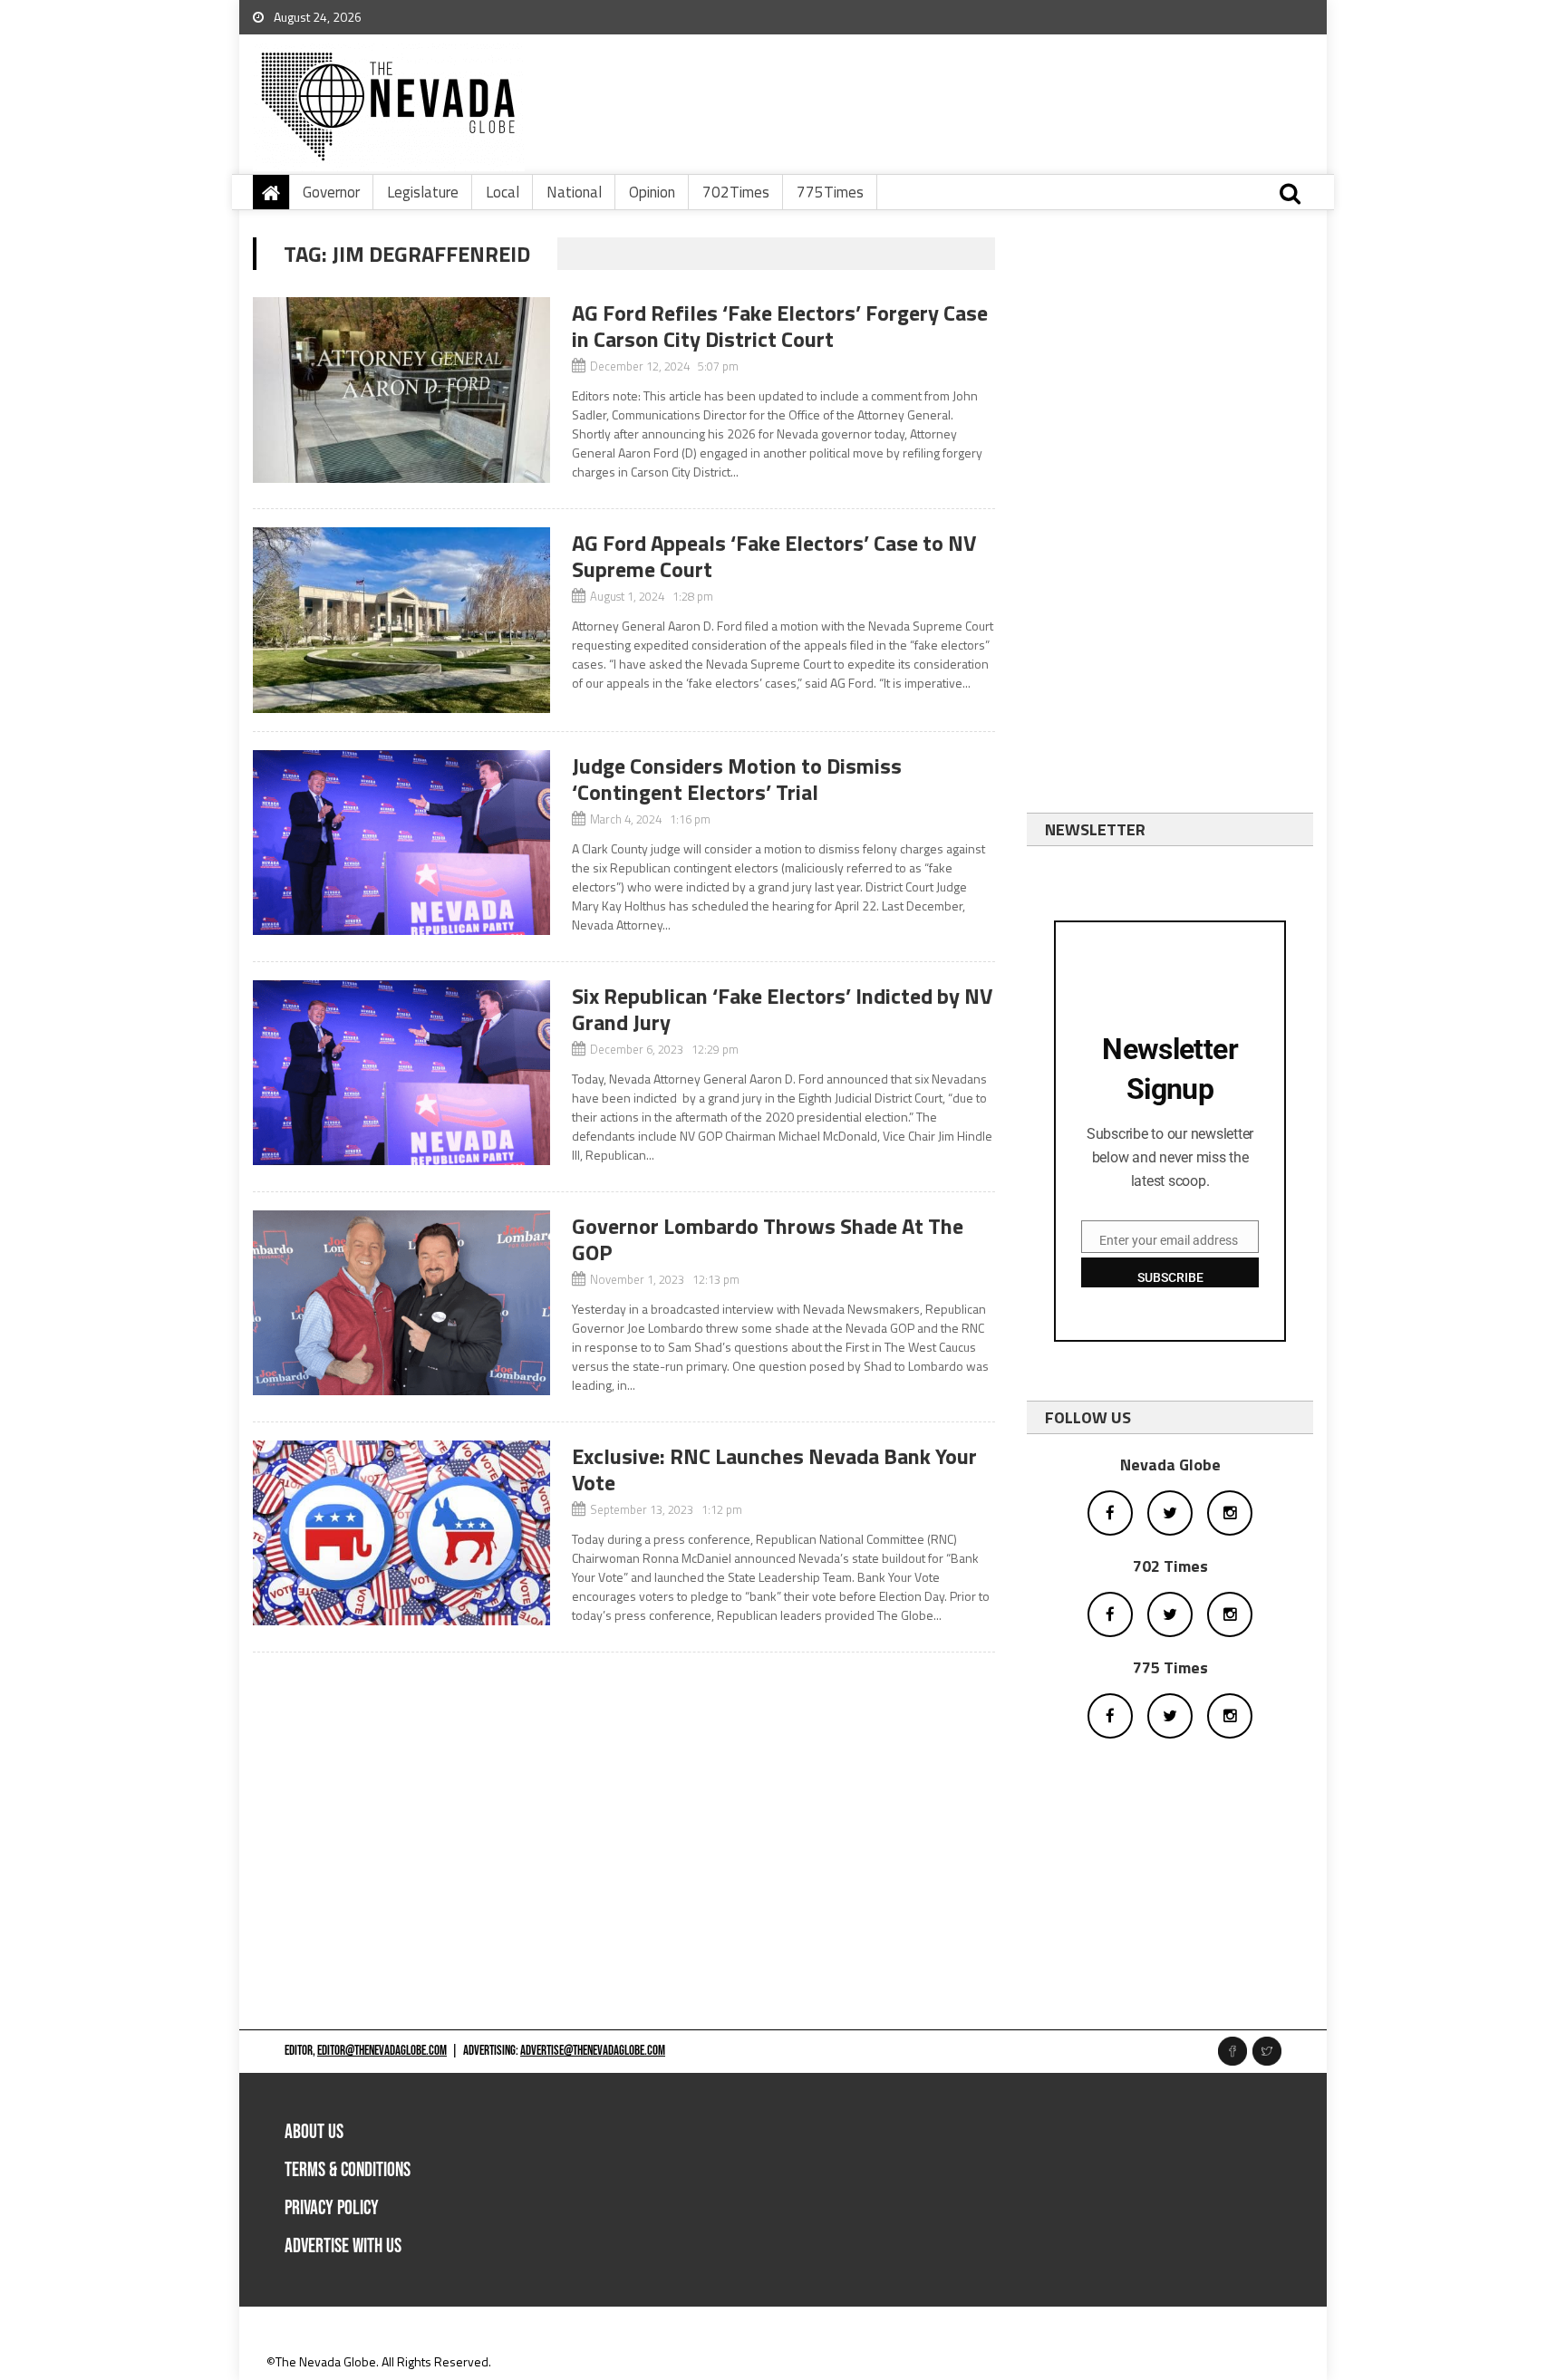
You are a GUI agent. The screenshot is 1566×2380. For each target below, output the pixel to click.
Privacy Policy (332, 2208)
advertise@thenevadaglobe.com (593, 2051)
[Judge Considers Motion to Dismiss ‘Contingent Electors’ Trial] (401, 843)
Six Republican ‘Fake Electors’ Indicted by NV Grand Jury (782, 1009)
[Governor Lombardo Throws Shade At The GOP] (401, 1303)
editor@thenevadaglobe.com (382, 2051)
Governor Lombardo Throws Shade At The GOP (768, 1239)
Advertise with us (343, 2246)
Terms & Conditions (348, 2170)
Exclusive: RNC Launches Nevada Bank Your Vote (774, 1469)
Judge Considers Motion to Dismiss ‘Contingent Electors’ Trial (737, 779)
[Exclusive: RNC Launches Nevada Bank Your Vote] (401, 1533)
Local (503, 192)
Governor (331, 192)
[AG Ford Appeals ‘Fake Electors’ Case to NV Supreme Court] (401, 620)
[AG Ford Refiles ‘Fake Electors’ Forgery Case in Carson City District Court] (401, 390)
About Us (314, 2132)
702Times (736, 192)
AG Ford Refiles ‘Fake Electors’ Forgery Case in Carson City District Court (780, 326)
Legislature (423, 192)
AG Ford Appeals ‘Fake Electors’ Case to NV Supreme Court (774, 556)
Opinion (652, 192)
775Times (830, 192)
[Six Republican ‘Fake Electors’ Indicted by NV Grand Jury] (401, 1073)
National (574, 192)
